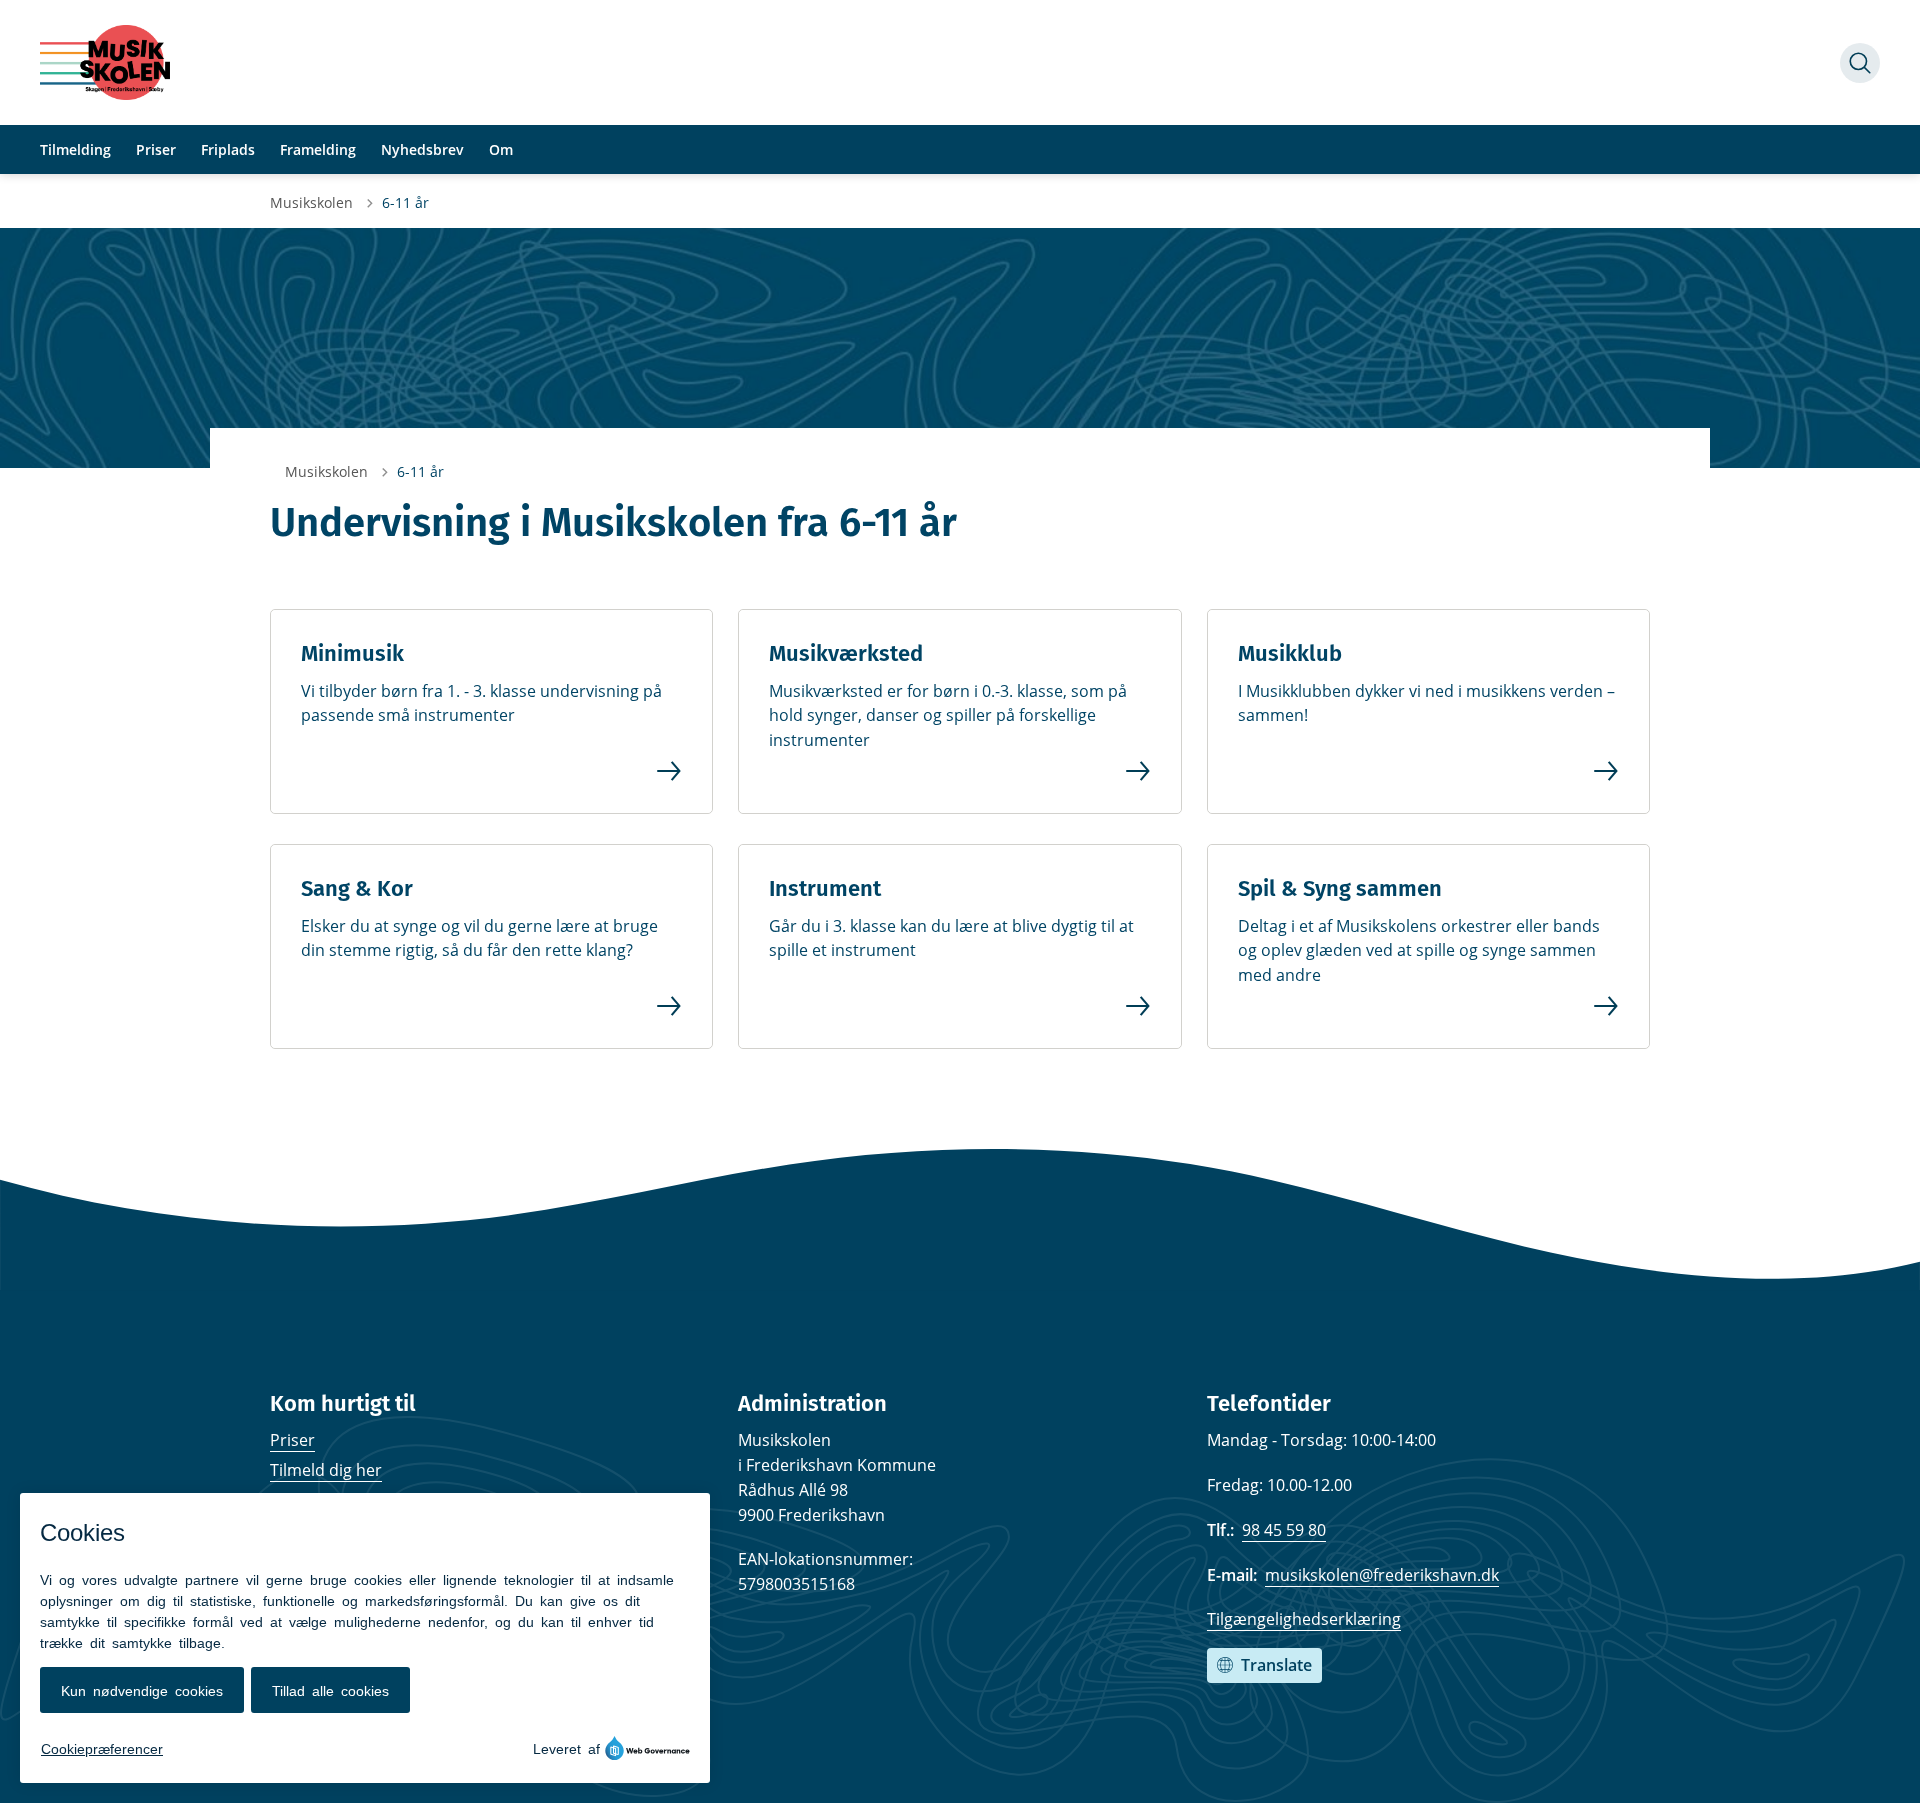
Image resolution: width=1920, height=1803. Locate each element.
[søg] (1860, 63)
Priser (292, 1440)
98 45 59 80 (1284, 1530)
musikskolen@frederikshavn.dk (1382, 1575)
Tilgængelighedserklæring (1304, 1619)
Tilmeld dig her (326, 1470)
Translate (1276, 1665)
